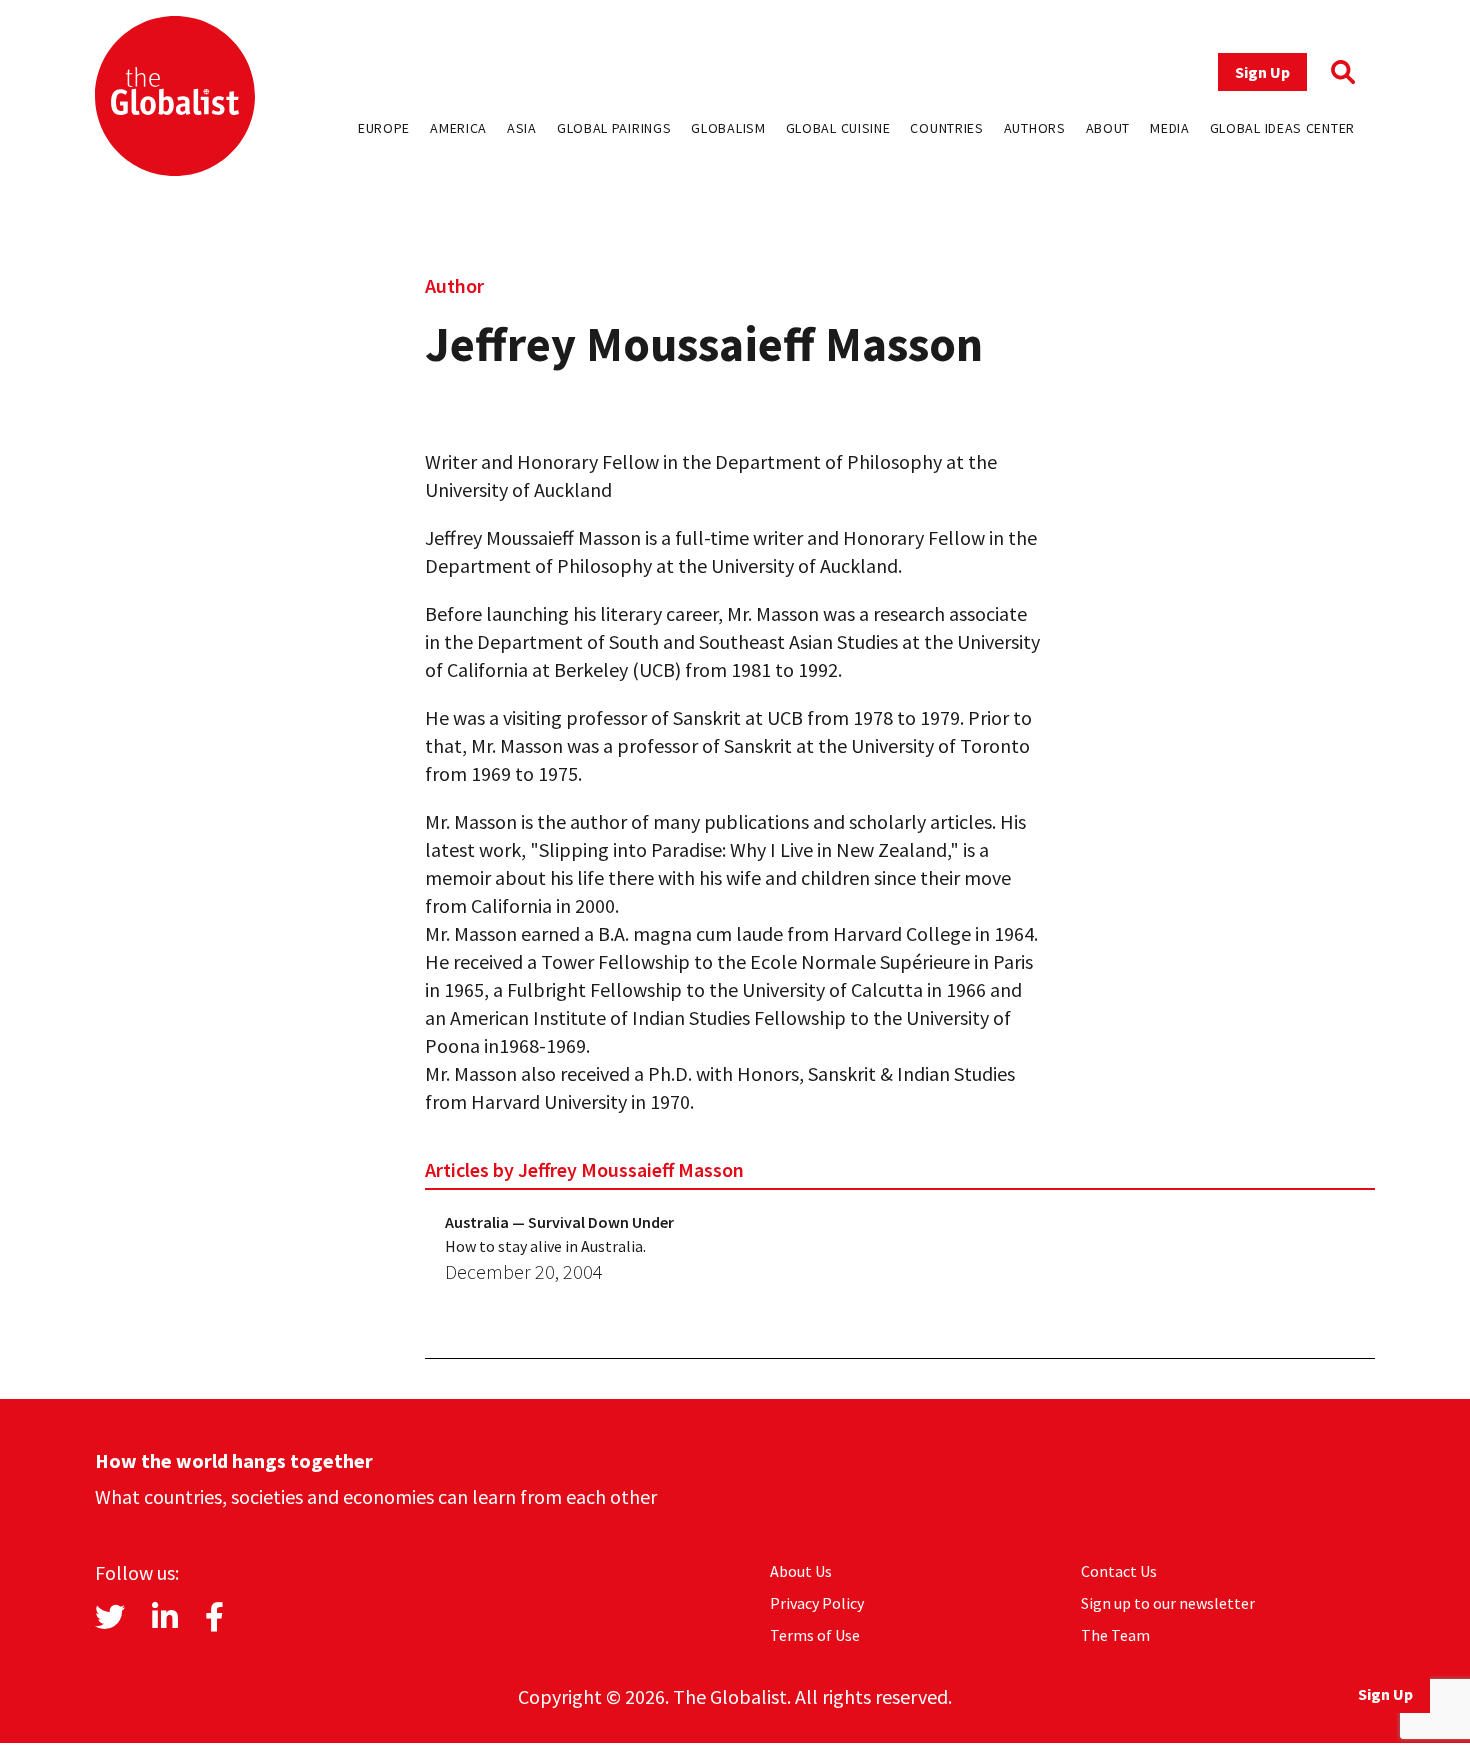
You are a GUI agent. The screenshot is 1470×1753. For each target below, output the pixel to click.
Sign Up (1262, 72)
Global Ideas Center (1282, 128)
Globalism (728, 128)
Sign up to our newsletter (1168, 1603)
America (458, 128)
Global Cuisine (838, 128)
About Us (801, 1571)
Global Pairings (614, 128)
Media (1170, 128)
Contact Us (1119, 1571)
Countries (946, 128)
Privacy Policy (817, 1603)
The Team (1115, 1635)
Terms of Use (815, 1635)
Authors (1035, 128)
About (1108, 128)
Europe (384, 128)
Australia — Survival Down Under (559, 1222)
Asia (522, 128)
